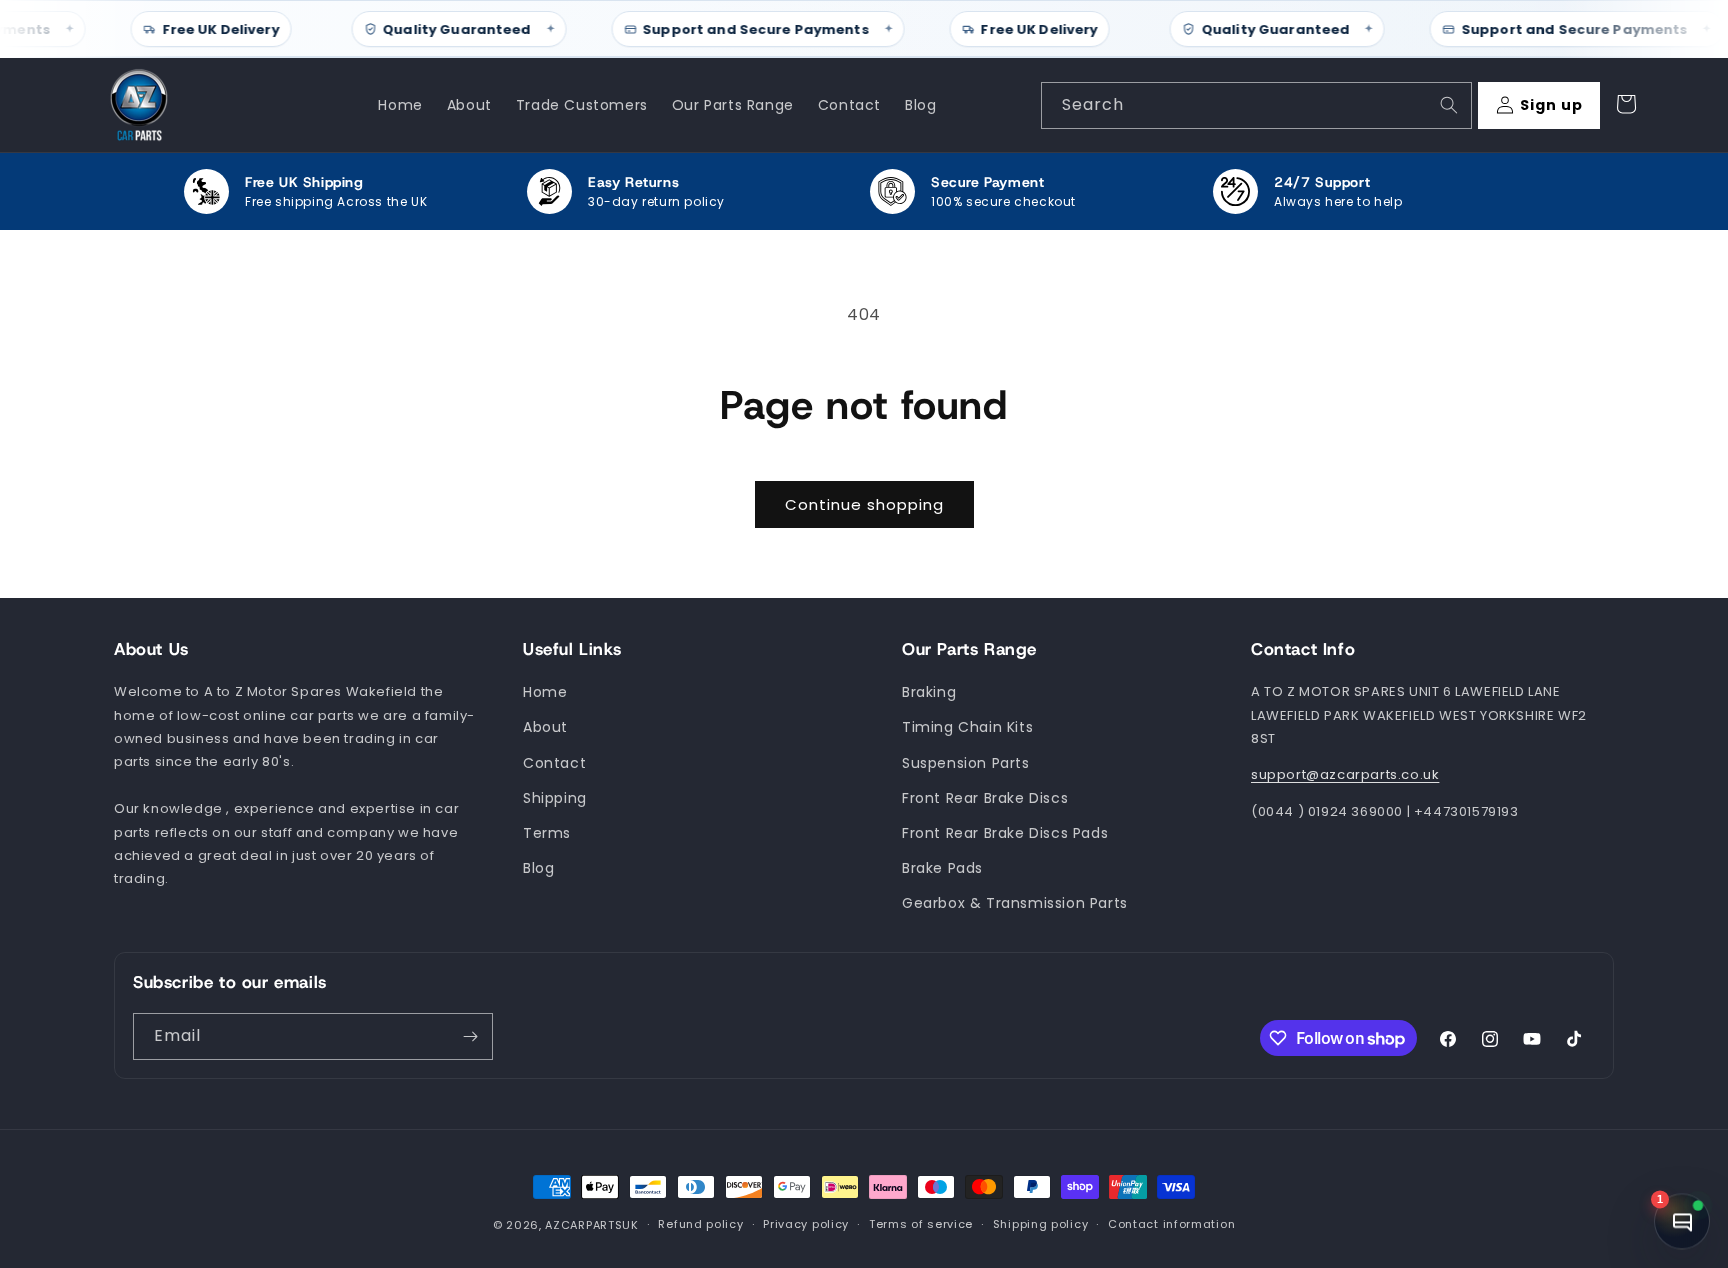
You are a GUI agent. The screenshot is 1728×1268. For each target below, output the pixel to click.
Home (545, 693)
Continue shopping (864, 504)
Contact (554, 763)
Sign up (1551, 105)
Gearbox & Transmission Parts (1015, 904)
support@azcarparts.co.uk (1345, 775)
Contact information (1171, 1225)
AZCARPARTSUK (591, 1225)
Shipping (555, 798)
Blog (538, 868)
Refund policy (700, 1225)
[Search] (1449, 105)
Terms (547, 833)
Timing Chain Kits (967, 728)
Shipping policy (1041, 1225)
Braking (929, 693)
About (545, 728)
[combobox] (1256, 105)
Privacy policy (806, 1225)
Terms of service (921, 1225)
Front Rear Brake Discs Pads (1005, 833)
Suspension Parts (966, 763)
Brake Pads (942, 868)
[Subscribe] (470, 1036)
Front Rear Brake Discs (985, 798)
